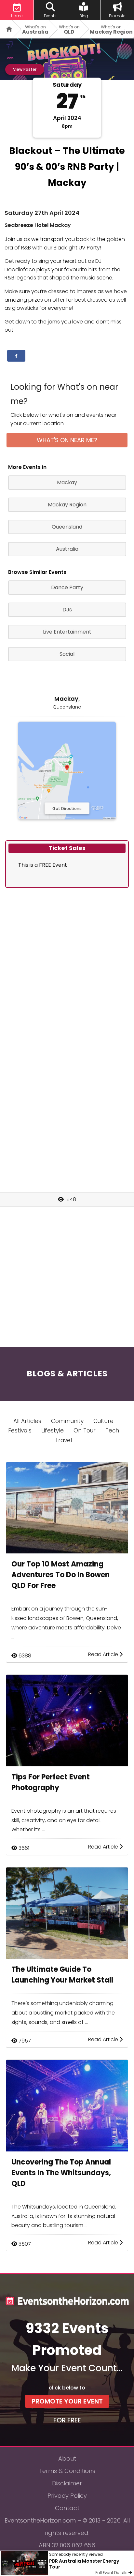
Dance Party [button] (67, 587)
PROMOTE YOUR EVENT (67, 2401)
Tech (112, 1430)
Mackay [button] (67, 482)
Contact (67, 2508)
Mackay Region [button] (67, 505)
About (67, 2458)
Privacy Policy (67, 2496)
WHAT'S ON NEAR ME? (67, 440)
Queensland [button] (67, 527)
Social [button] (67, 654)
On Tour (85, 1430)
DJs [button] (67, 610)
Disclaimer (67, 2483)
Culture (103, 1421)
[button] (16, 356)
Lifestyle (53, 1430)
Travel (63, 1440)
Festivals (20, 1430)
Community (67, 1421)
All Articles (27, 1421)
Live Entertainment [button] (67, 632)
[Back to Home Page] (7, 29)
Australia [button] (67, 549)
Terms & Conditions (67, 2471)
